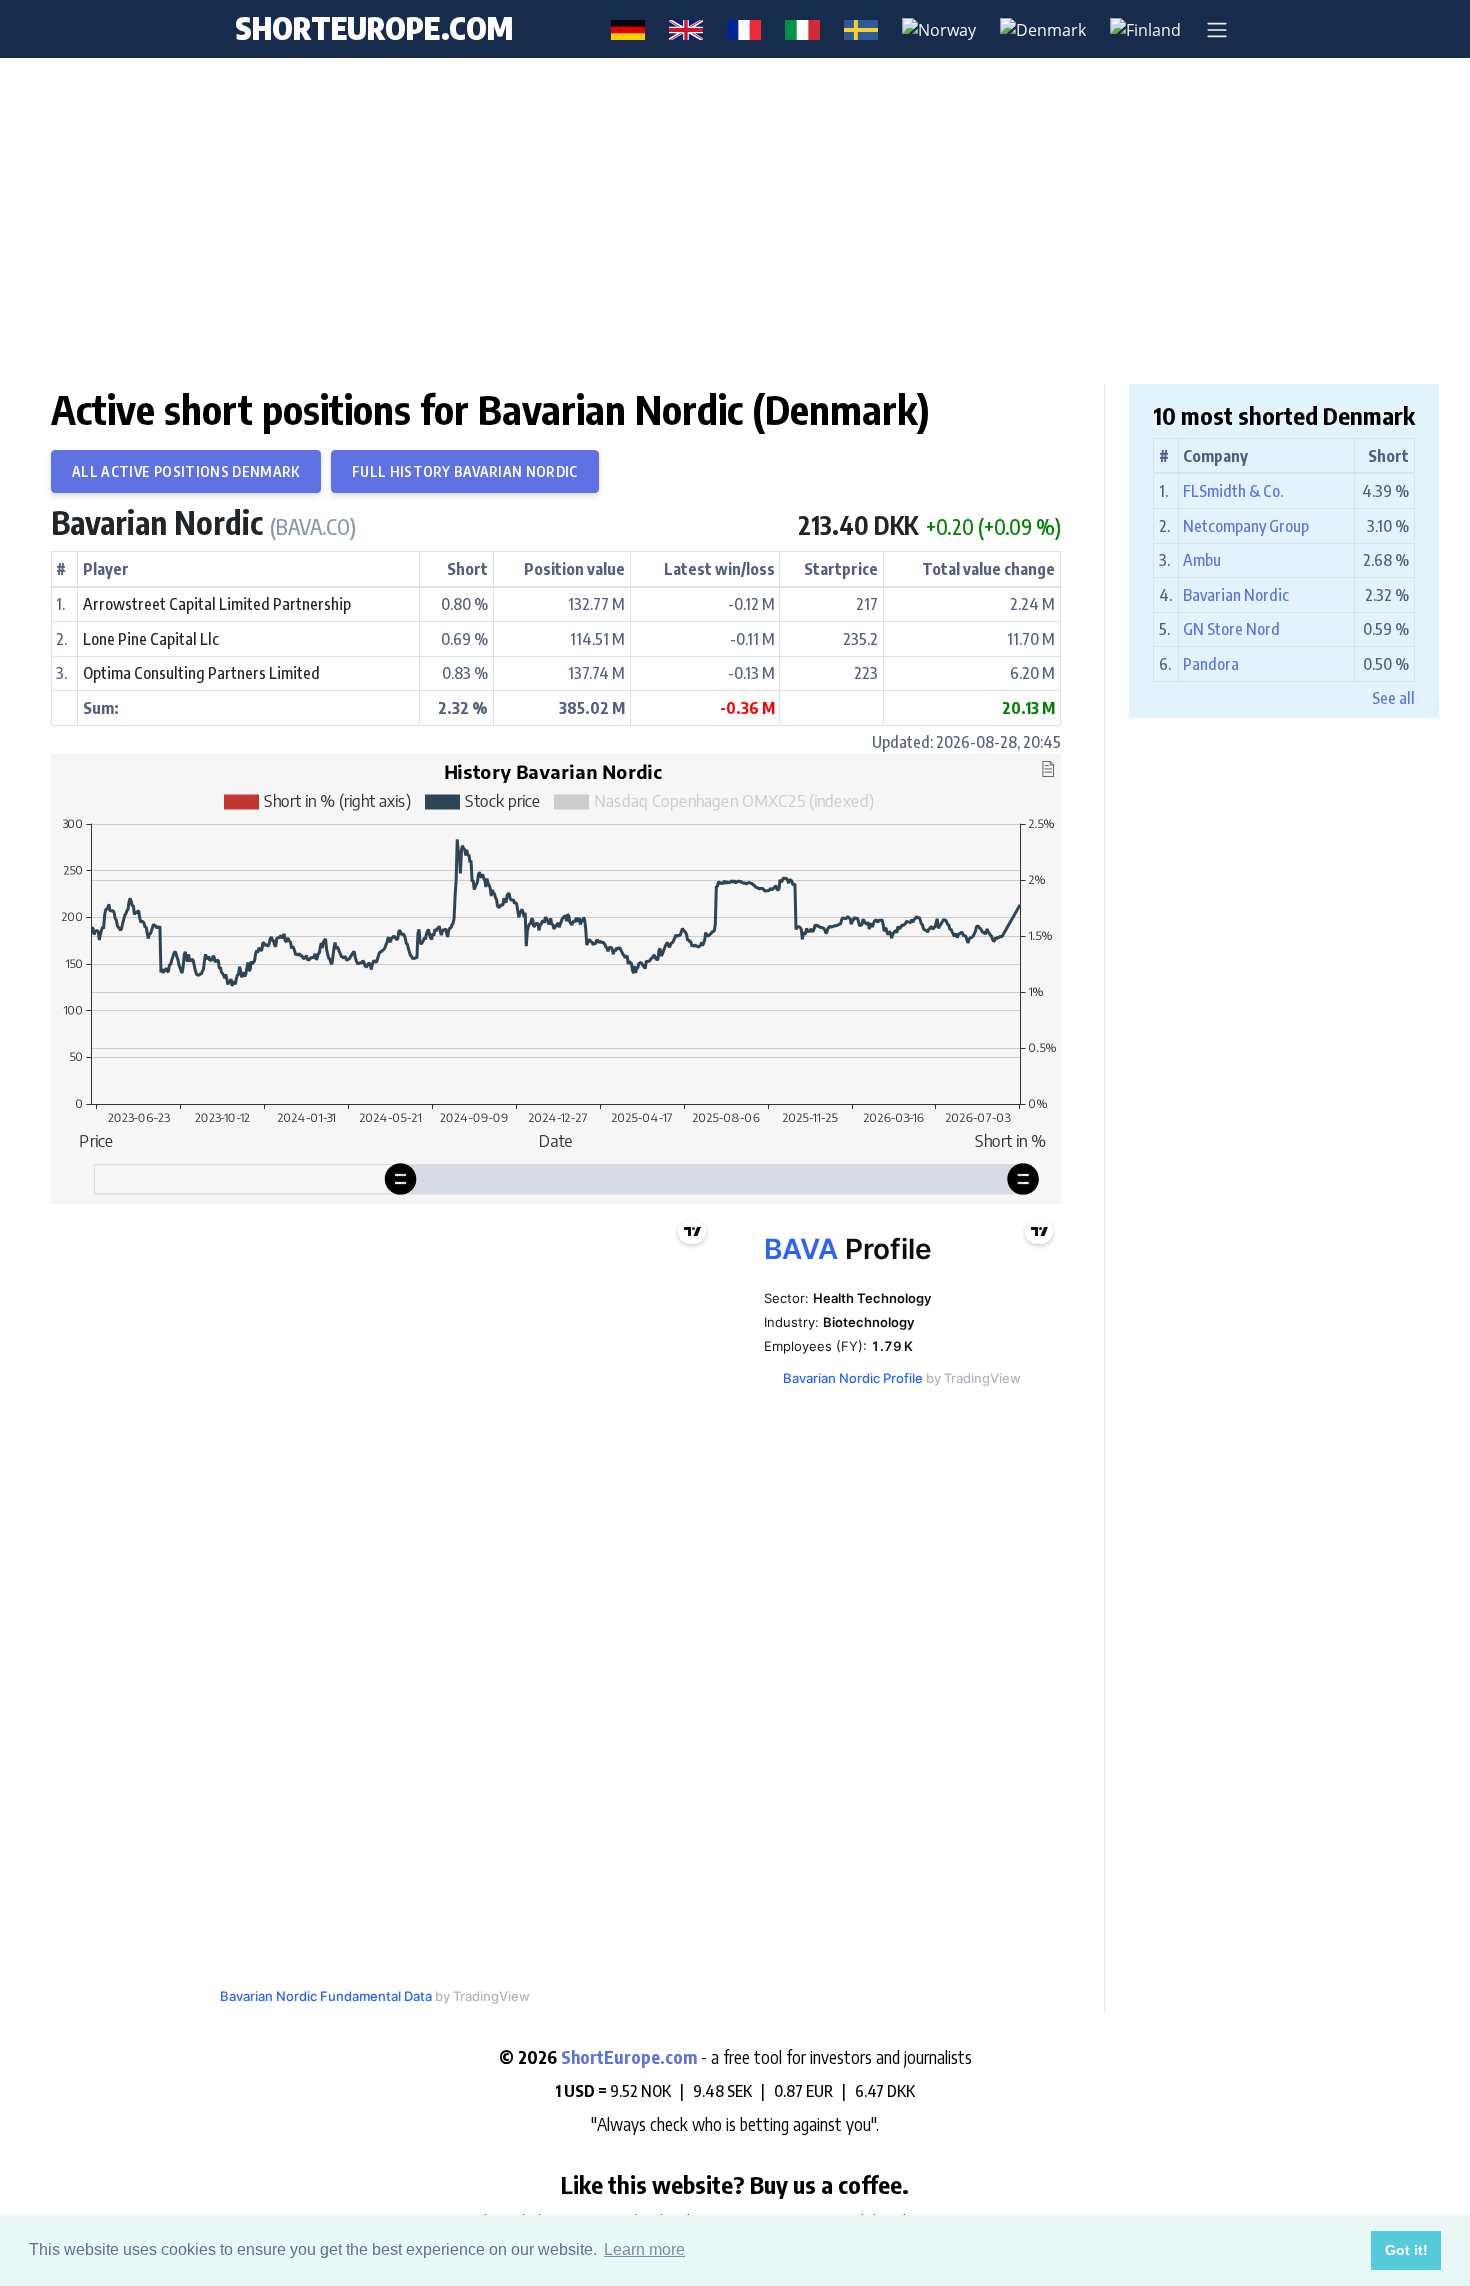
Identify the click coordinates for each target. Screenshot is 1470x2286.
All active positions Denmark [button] (186, 471)
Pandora (1211, 664)
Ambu (1202, 560)
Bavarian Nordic (203, 522)
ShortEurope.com (631, 2057)
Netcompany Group (1246, 526)
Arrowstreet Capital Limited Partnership (217, 604)
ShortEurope (374, 28)
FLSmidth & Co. (1233, 491)
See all (1393, 698)
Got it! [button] (1406, 2250)
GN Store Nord (1231, 629)
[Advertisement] (735, 220)
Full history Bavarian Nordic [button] (465, 471)
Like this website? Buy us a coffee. (735, 2184)
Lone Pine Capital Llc (151, 639)
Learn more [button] (644, 2249)
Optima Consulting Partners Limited (201, 673)
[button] (1217, 29)
